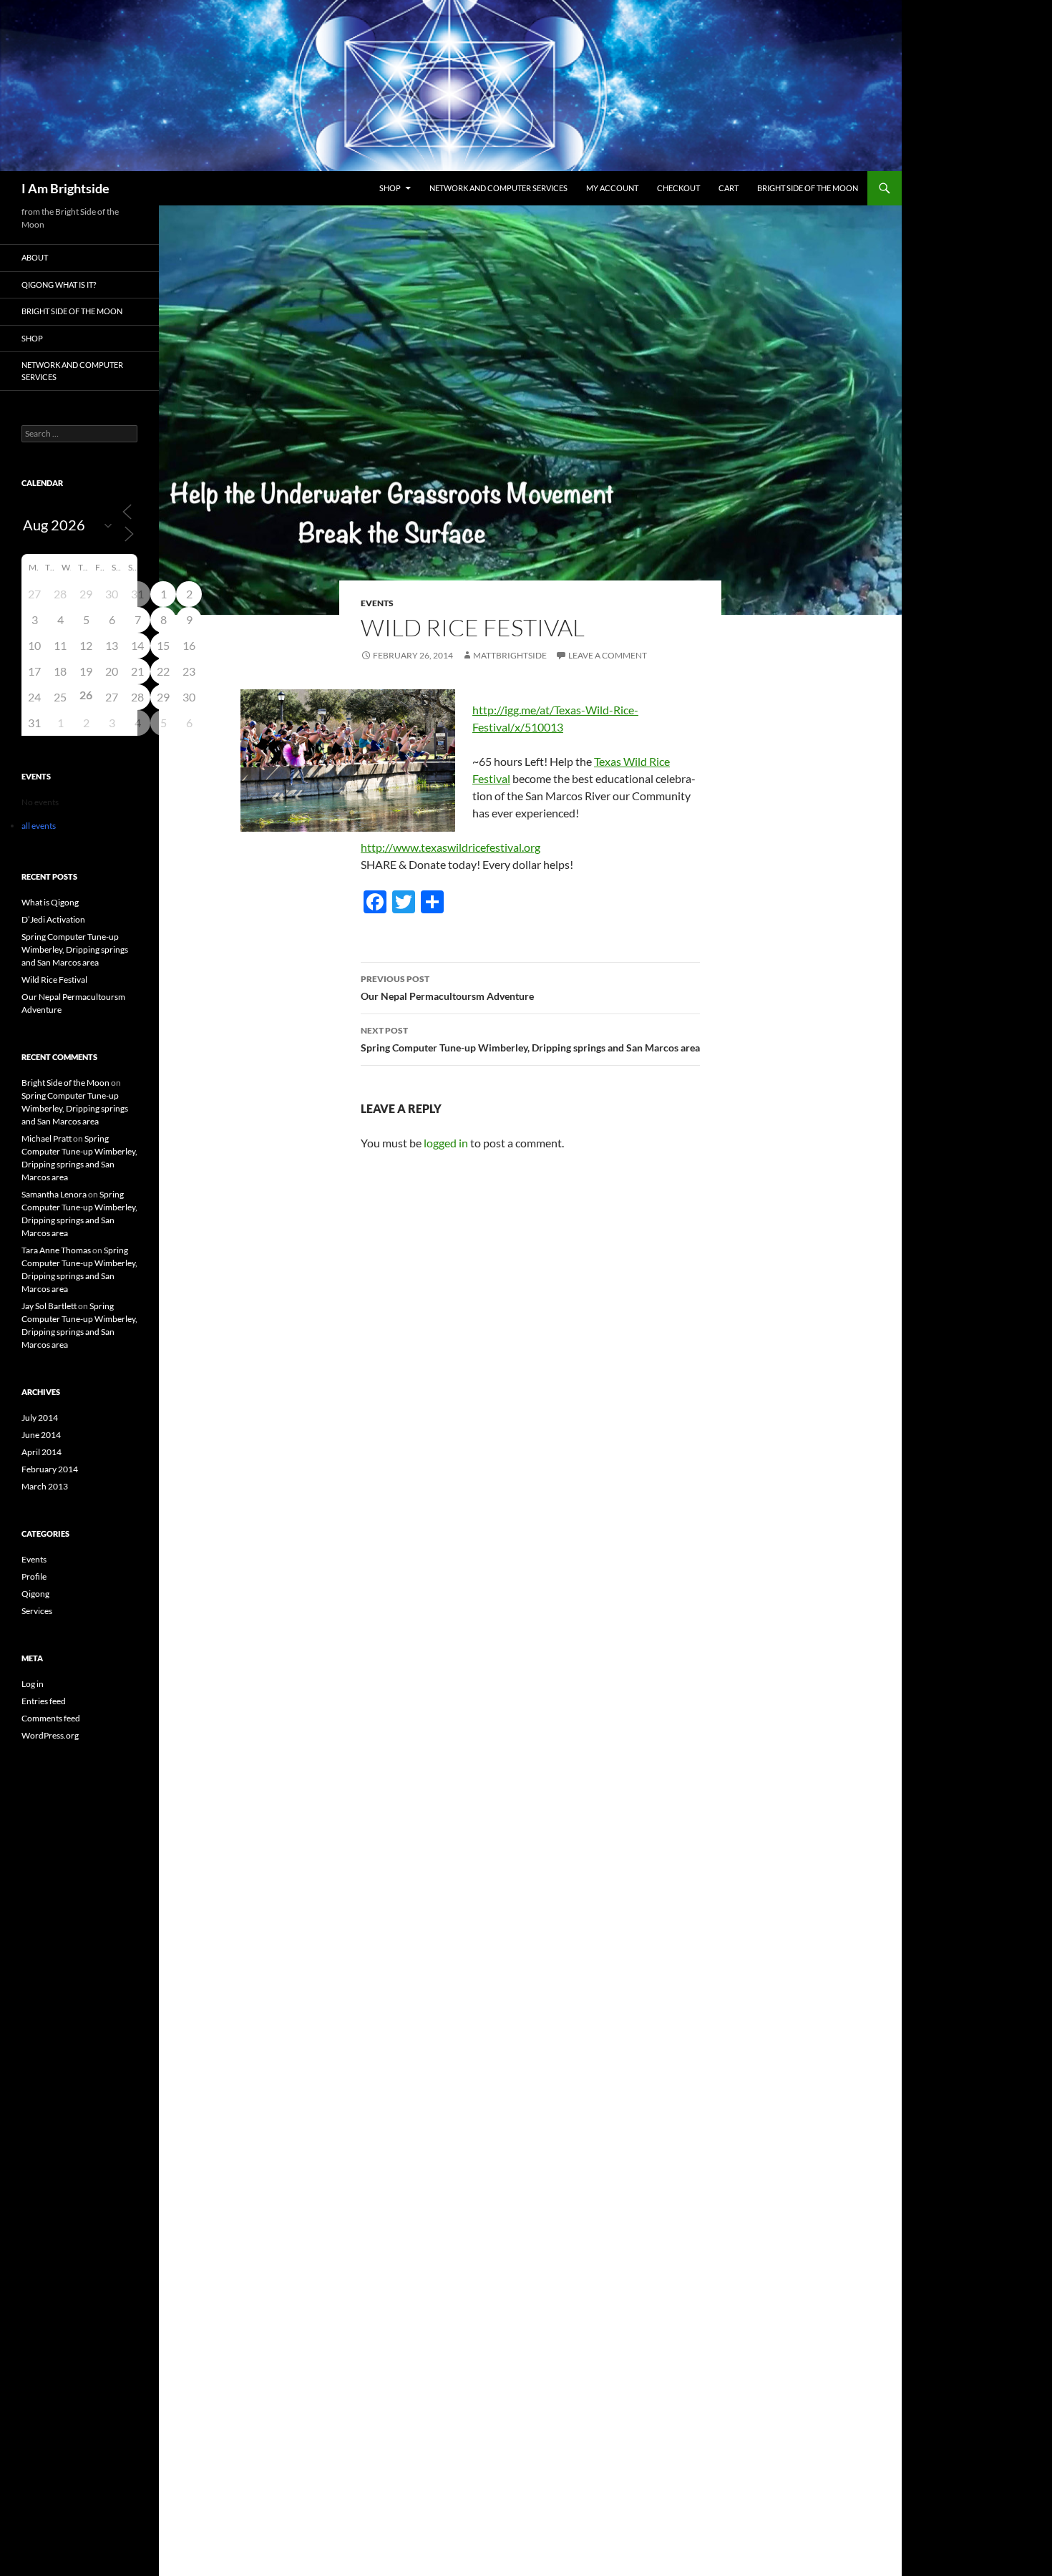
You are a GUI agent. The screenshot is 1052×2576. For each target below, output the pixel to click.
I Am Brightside (65, 188)
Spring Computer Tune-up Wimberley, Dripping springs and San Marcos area (530, 1039)
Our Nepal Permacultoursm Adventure (447, 988)
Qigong (35, 1594)
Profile (34, 1576)
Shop (390, 188)
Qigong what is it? (59, 285)
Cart (729, 188)
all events (39, 826)
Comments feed (51, 1718)
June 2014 (41, 1435)
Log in (33, 1684)
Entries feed (44, 1701)
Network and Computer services (498, 188)
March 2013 (45, 1486)
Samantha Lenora (54, 1194)
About (35, 257)
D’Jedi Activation (53, 919)
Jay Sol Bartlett (49, 1306)
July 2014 (40, 1418)
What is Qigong (50, 902)
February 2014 (50, 1469)
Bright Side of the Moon (808, 188)
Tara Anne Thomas (56, 1250)
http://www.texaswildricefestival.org (450, 847)
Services (37, 1611)
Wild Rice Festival (54, 980)
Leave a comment (608, 655)
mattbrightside (510, 655)
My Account (612, 188)
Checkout (678, 188)
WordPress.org (50, 1735)
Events (377, 603)
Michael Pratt (47, 1138)
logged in (446, 1143)
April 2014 (42, 1452)
